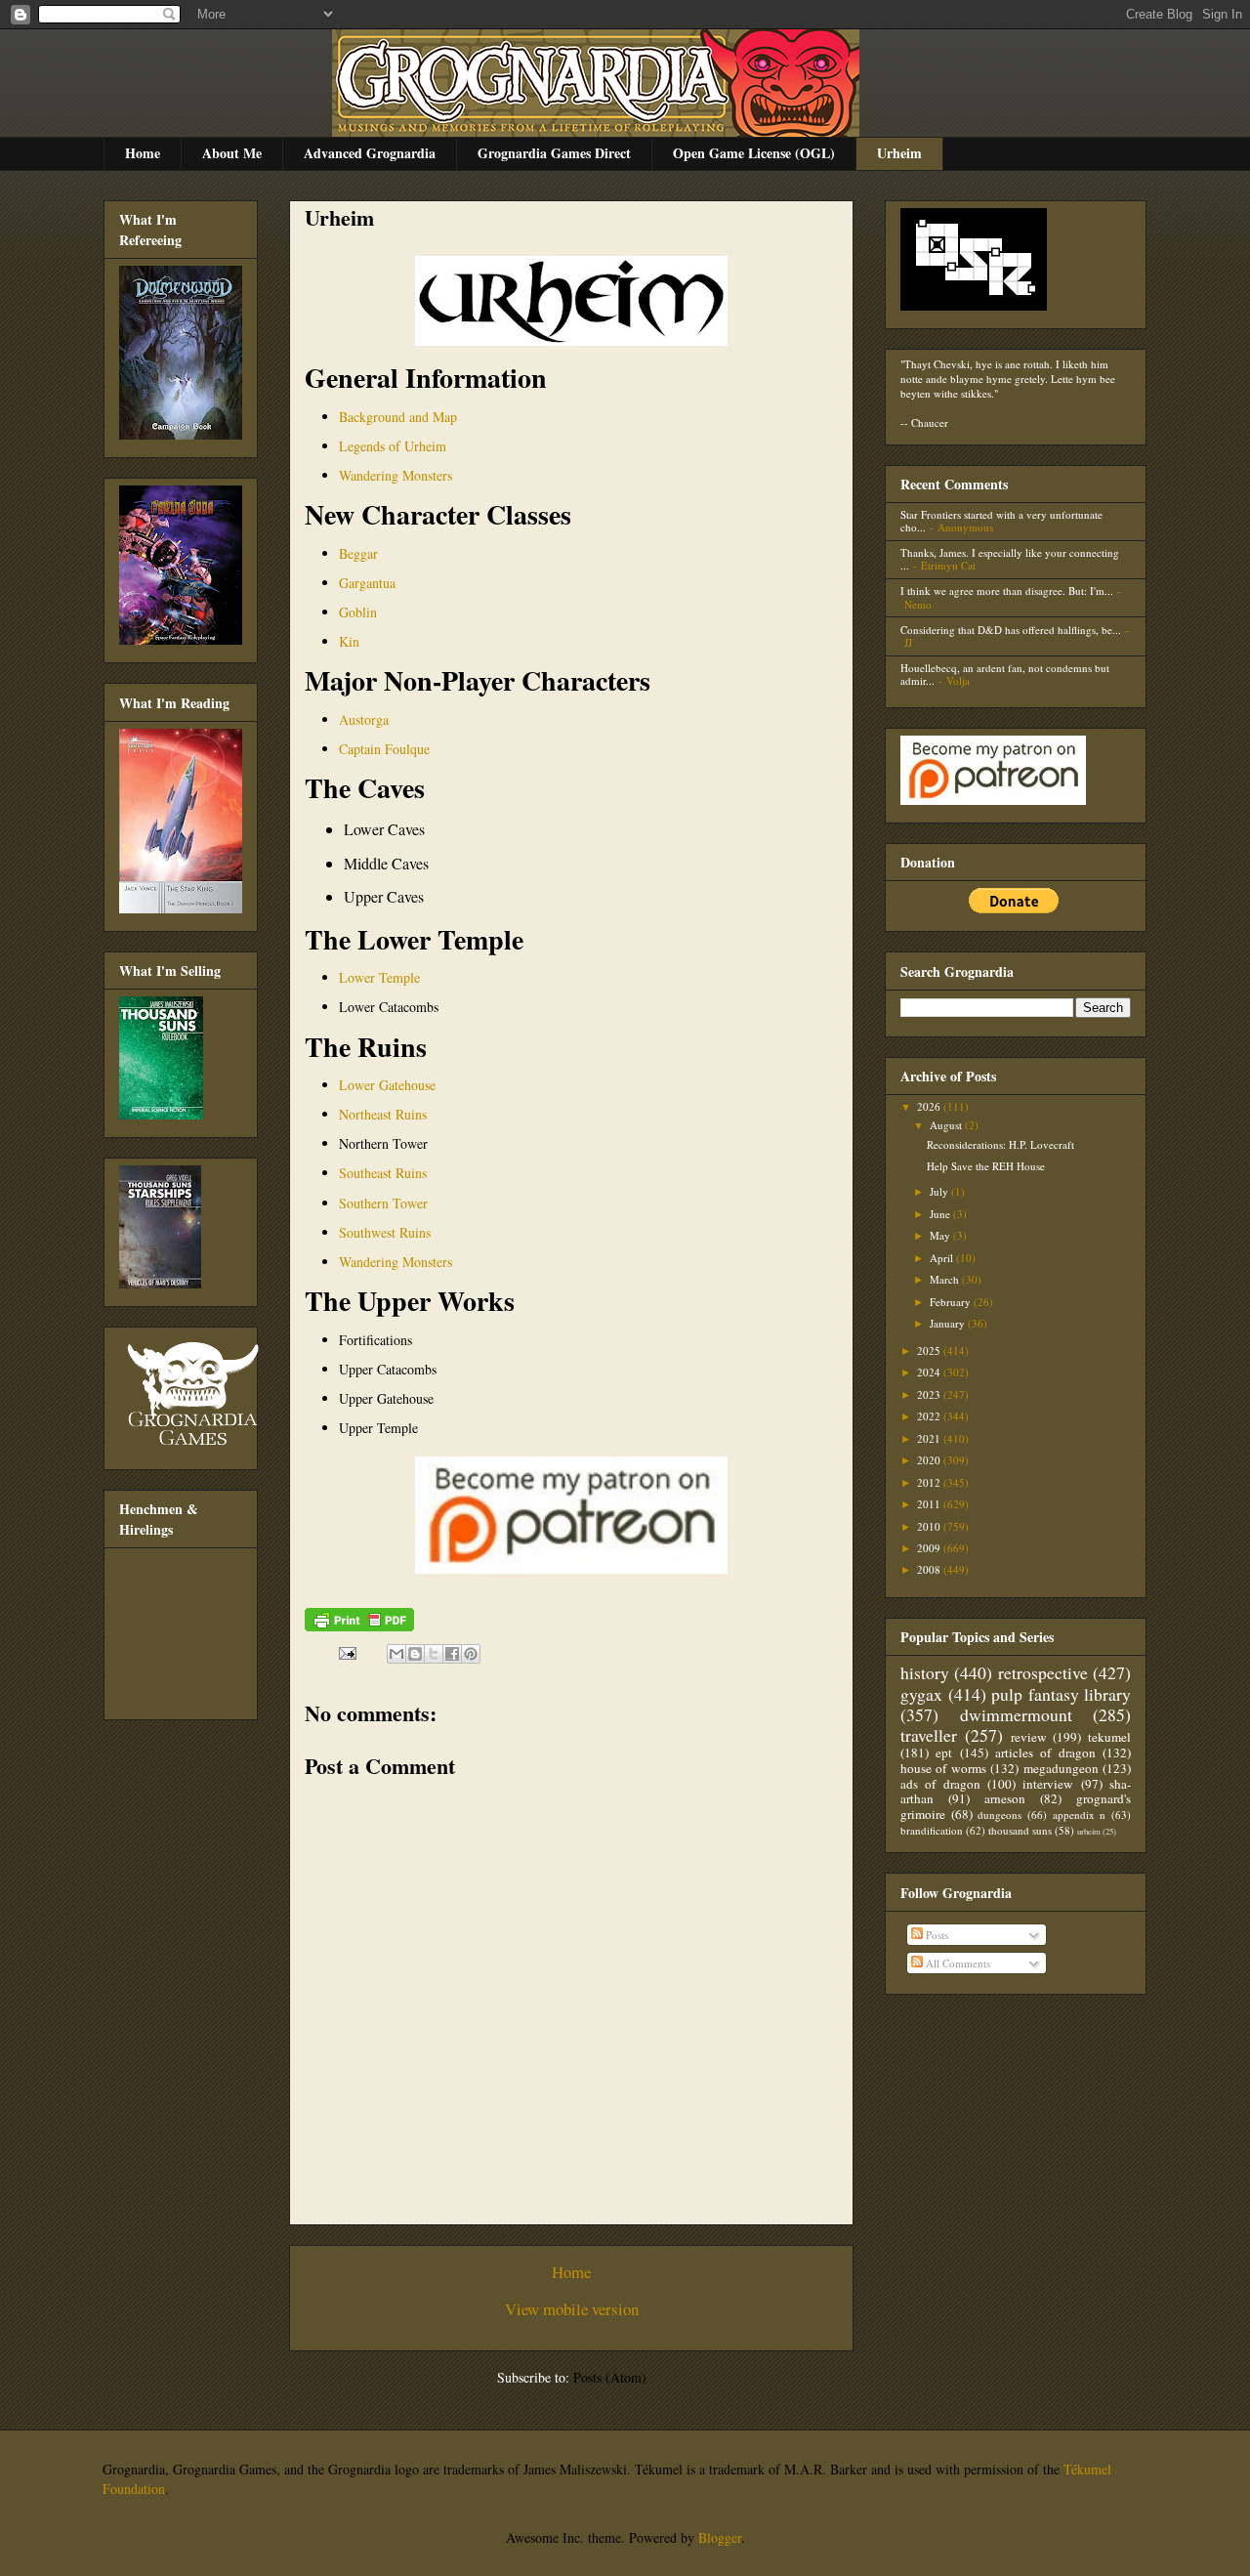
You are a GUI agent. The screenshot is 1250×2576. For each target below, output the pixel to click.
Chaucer (930, 422)
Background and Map (398, 417)
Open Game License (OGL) (754, 153)
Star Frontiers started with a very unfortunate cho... (1001, 521)
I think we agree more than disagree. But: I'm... (1007, 591)
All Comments (957, 1963)
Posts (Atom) (610, 2377)
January (949, 1323)
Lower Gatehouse (387, 1085)
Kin (349, 641)
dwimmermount (1016, 1714)
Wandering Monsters (396, 475)
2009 (930, 1548)
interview (1048, 1784)
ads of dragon (940, 1784)
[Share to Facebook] (452, 1654)
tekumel (1109, 1737)
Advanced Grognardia (370, 153)
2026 (930, 1106)
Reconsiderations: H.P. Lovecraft (1000, 1144)
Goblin (358, 612)
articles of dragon (1045, 1753)
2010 (930, 1526)
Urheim (899, 153)
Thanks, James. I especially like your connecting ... (1010, 559)
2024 (930, 1372)
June (941, 1214)
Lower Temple (379, 977)
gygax (921, 1694)
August (947, 1125)
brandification (932, 1830)
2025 (930, 1351)
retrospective (1043, 1672)
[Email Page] (346, 1651)
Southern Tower (383, 1203)
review (1029, 1737)
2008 (930, 1569)
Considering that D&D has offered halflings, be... (1011, 630)
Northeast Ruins (383, 1114)
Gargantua (367, 583)
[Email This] (396, 1654)
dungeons (1000, 1815)
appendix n (1080, 1815)
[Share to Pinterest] (471, 1654)
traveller (929, 1735)
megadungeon (1061, 1768)
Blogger (720, 2537)
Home (143, 153)
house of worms (943, 1768)
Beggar (358, 553)
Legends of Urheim (393, 446)
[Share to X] (434, 1654)
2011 (930, 1504)
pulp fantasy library (1061, 1694)
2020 (930, 1460)
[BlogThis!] (415, 1654)
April (943, 1258)
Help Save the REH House (986, 1166)
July (940, 1191)
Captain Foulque (384, 749)
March (946, 1279)
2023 (930, 1394)
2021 (930, 1438)
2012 (930, 1482)
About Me (232, 153)
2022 (930, 1416)
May (941, 1235)
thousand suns (1020, 1830)
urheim (1089, 1831)
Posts (936, 1935)
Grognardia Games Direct (554, 153)
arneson (1005, 1798)
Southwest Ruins (385, 1232)
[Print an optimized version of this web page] (359, 1626)
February (952, 1302)
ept (944, 1753)
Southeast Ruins (383, 1173)
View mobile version (572, 2309)
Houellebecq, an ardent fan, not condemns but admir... (1005, 674)
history (925, 1672)
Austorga (364, 719)
